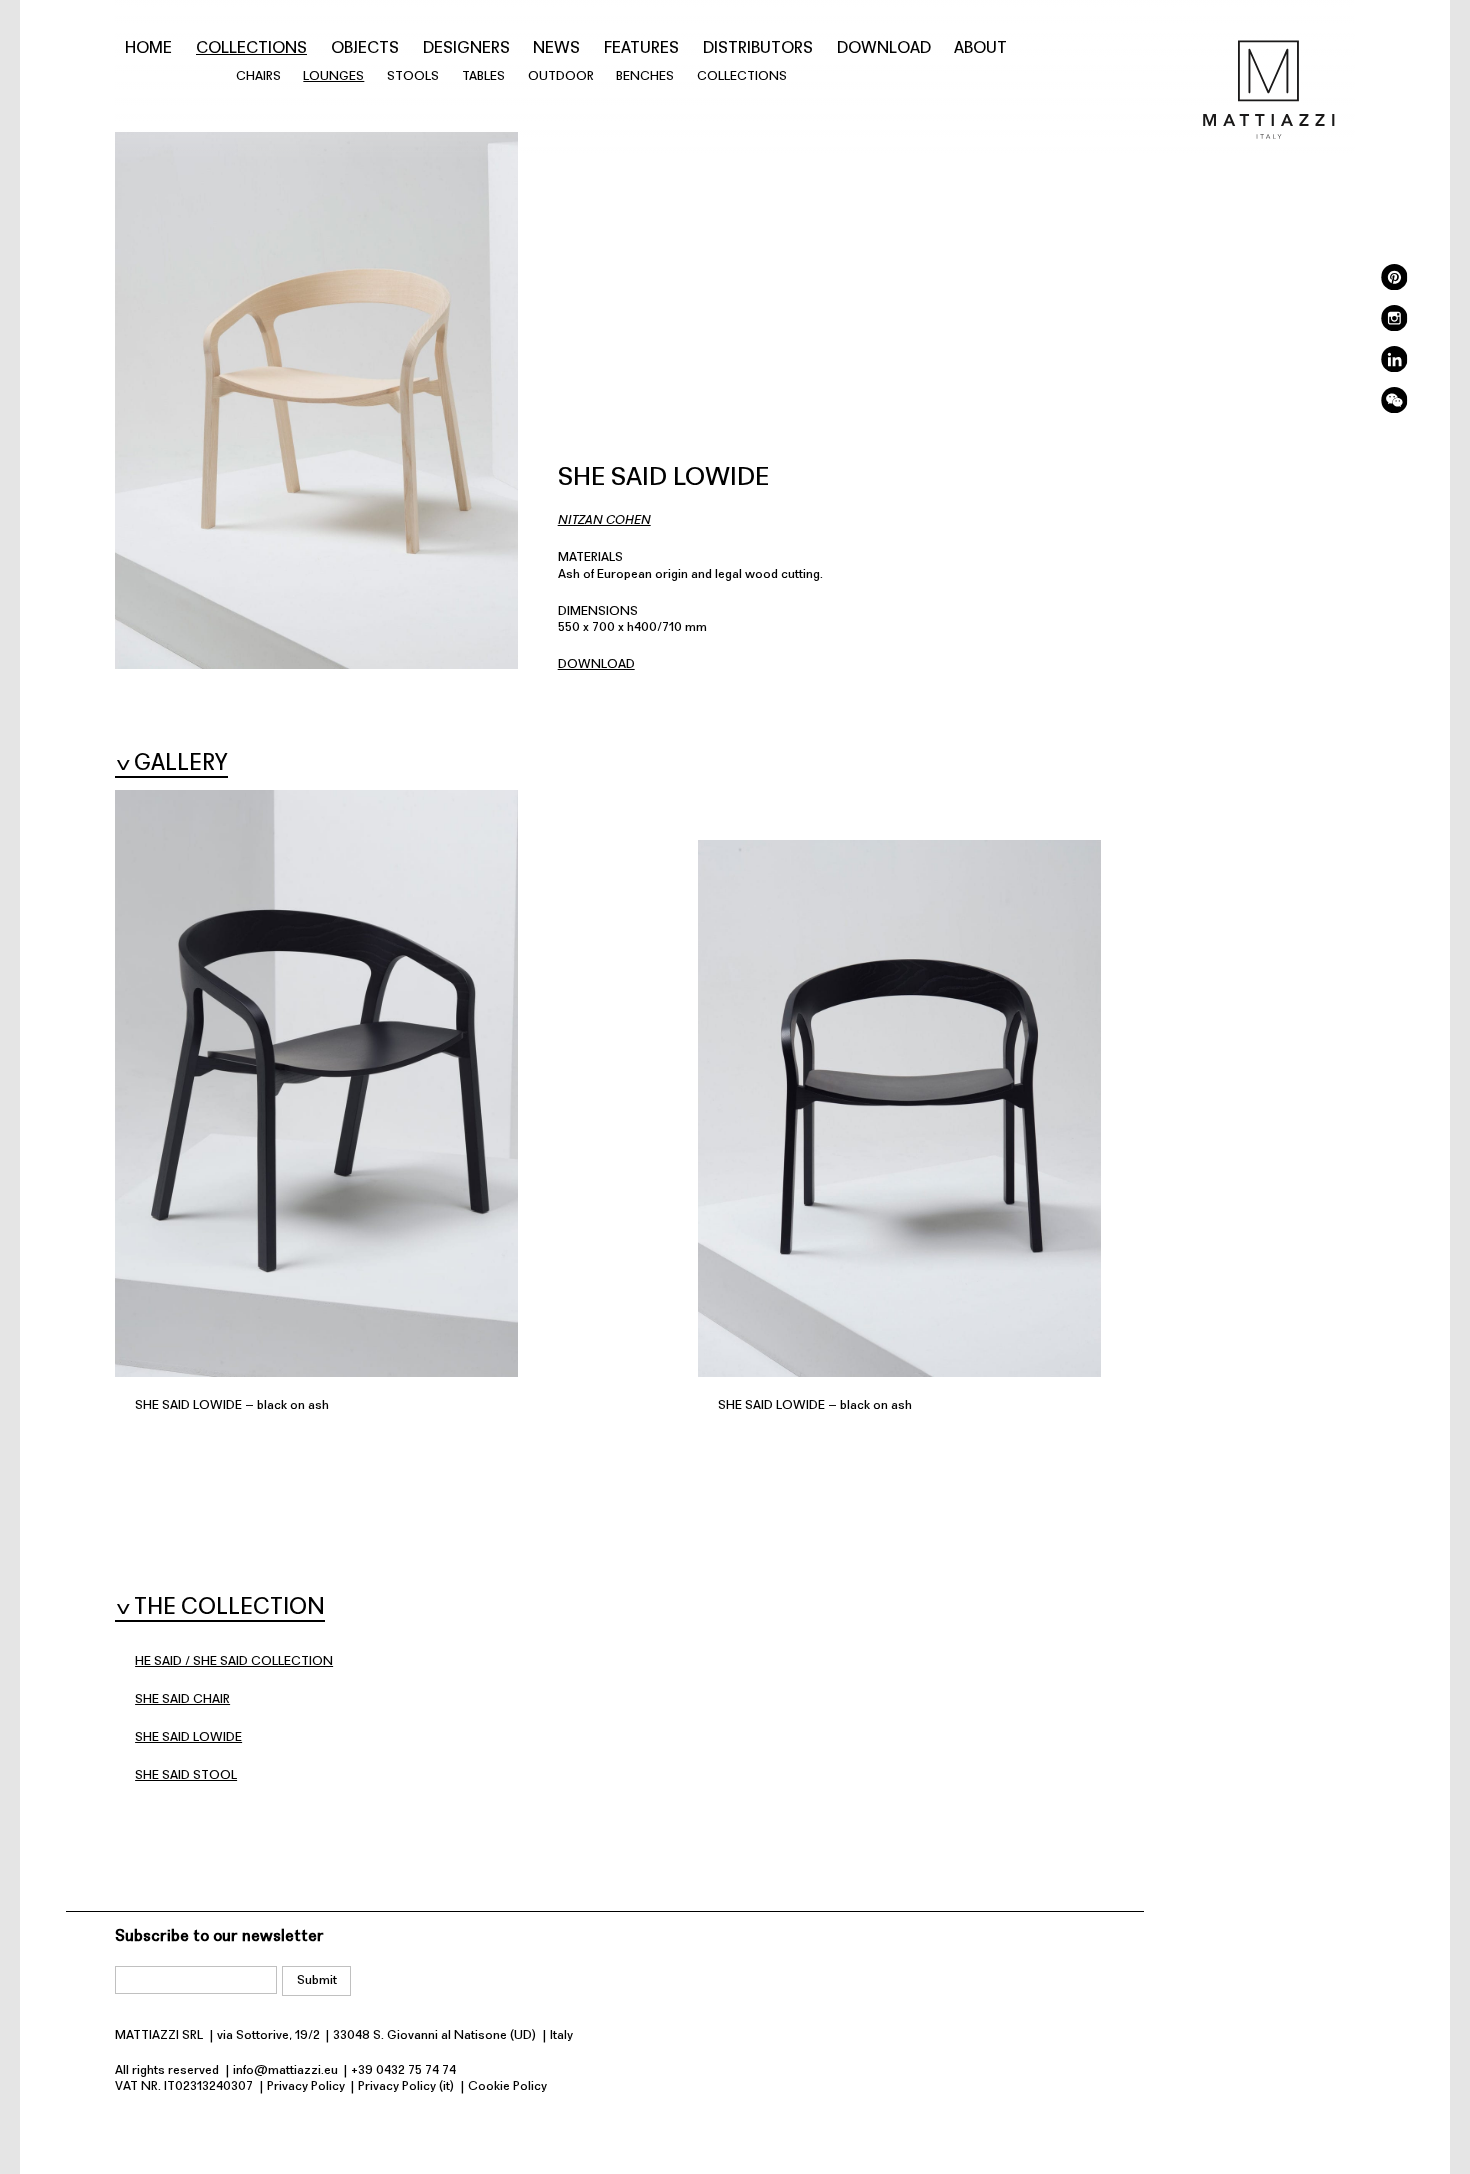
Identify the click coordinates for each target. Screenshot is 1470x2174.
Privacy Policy (306, 2086)
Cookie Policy (507, 2086)
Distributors (758, 49)
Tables (483, 76)
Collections (251, 49)
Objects (365, 49)
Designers (466, 49)
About (980, 49)
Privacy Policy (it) (406, 2086)
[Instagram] (1394, 327)
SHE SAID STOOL (186, 1775)
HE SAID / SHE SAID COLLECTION (234, 1661)
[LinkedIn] (1394, 368)
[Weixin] (1394, 409)
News (556, 49)
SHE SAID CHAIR (182, 1699)
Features (641, 49)
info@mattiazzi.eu (285, 2070)
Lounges (333, 76)
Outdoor (561, 76)
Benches (645, 76)
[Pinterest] (1394, 286)
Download (884, 49)
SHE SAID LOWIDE (188, 1737)
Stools (413, 76)
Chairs (258, 76)
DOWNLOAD (596, 664)
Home (148, 49)
